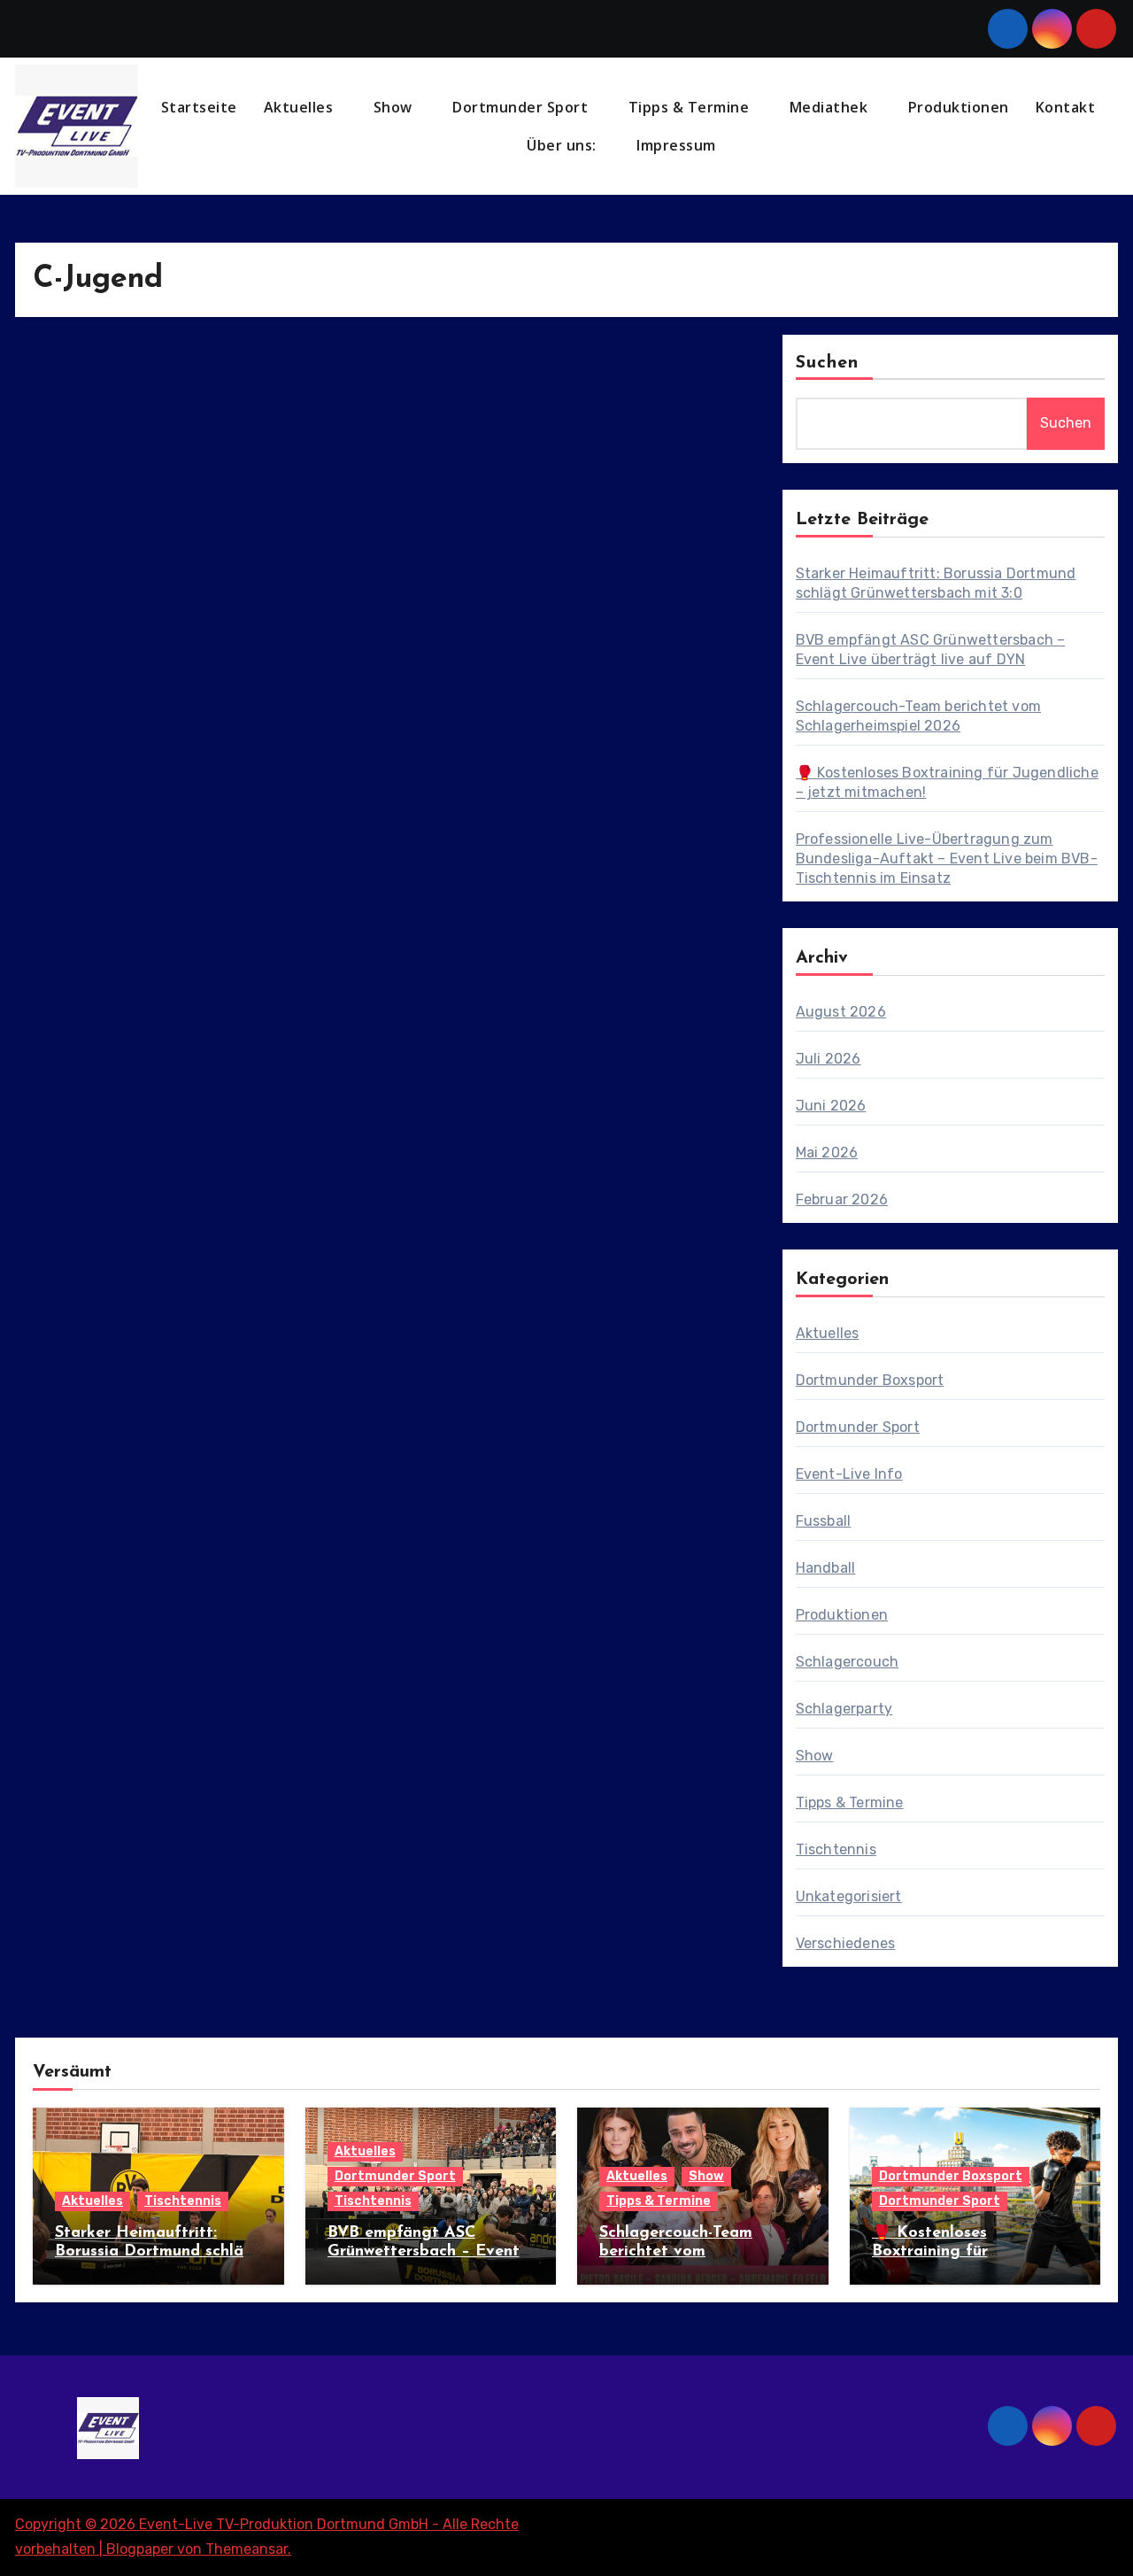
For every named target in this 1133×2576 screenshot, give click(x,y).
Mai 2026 (827, 1153)
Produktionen (959, 107)
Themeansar (247, 2549)
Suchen (828, 363)
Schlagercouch (848, 1662)
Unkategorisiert (849, 1896)
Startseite (199, 107)
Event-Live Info (849, 1474)
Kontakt (1066, 107)
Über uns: (563, 145)
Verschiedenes (846, 1943)
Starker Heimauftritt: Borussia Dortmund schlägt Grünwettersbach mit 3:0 (158, 2252)
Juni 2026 (831, 1106)
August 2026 (841, 1012)
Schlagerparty (844, 1709)
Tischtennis (836, 1849)
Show (395, 107)
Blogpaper (140, 2549)
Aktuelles (301, 107)
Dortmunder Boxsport (870, 1380)
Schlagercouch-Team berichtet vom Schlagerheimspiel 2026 (690, 2252)
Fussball (824, 1521)
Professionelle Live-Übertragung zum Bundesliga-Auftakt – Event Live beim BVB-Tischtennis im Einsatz (947, 859)
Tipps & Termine (691, 107)
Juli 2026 (829, 1059)
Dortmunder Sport (522, 107)
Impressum (678, 145)
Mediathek (831, 107)
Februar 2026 (842, 1199)
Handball (826, 1568)
